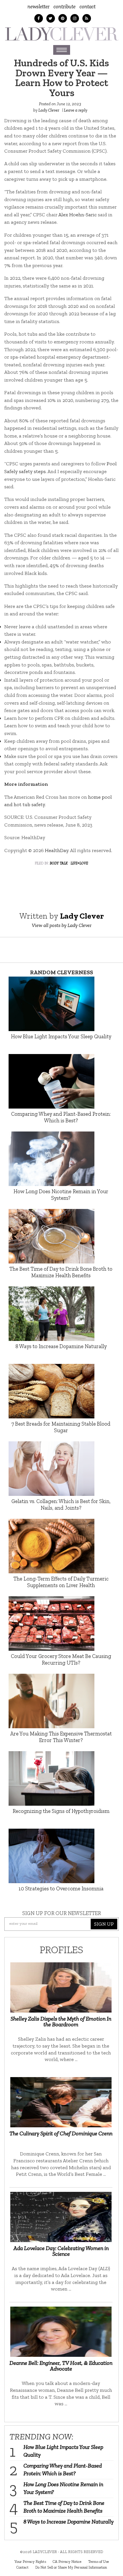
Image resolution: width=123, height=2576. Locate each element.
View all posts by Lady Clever (62, 925)
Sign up (104, 1924)
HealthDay (57, 850)
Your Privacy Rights (30, 2561)
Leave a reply (76, 110)
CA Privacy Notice (67, 2561)
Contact (88, 6)
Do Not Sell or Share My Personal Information (71, 2567)
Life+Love (79, 863)
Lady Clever (49, 110)
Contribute (65, 6)
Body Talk (59, 863)
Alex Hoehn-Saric (78, 215)
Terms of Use (99, 2561)
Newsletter (38, 6)
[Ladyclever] (61, 34)
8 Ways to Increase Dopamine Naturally (69, 2521)
